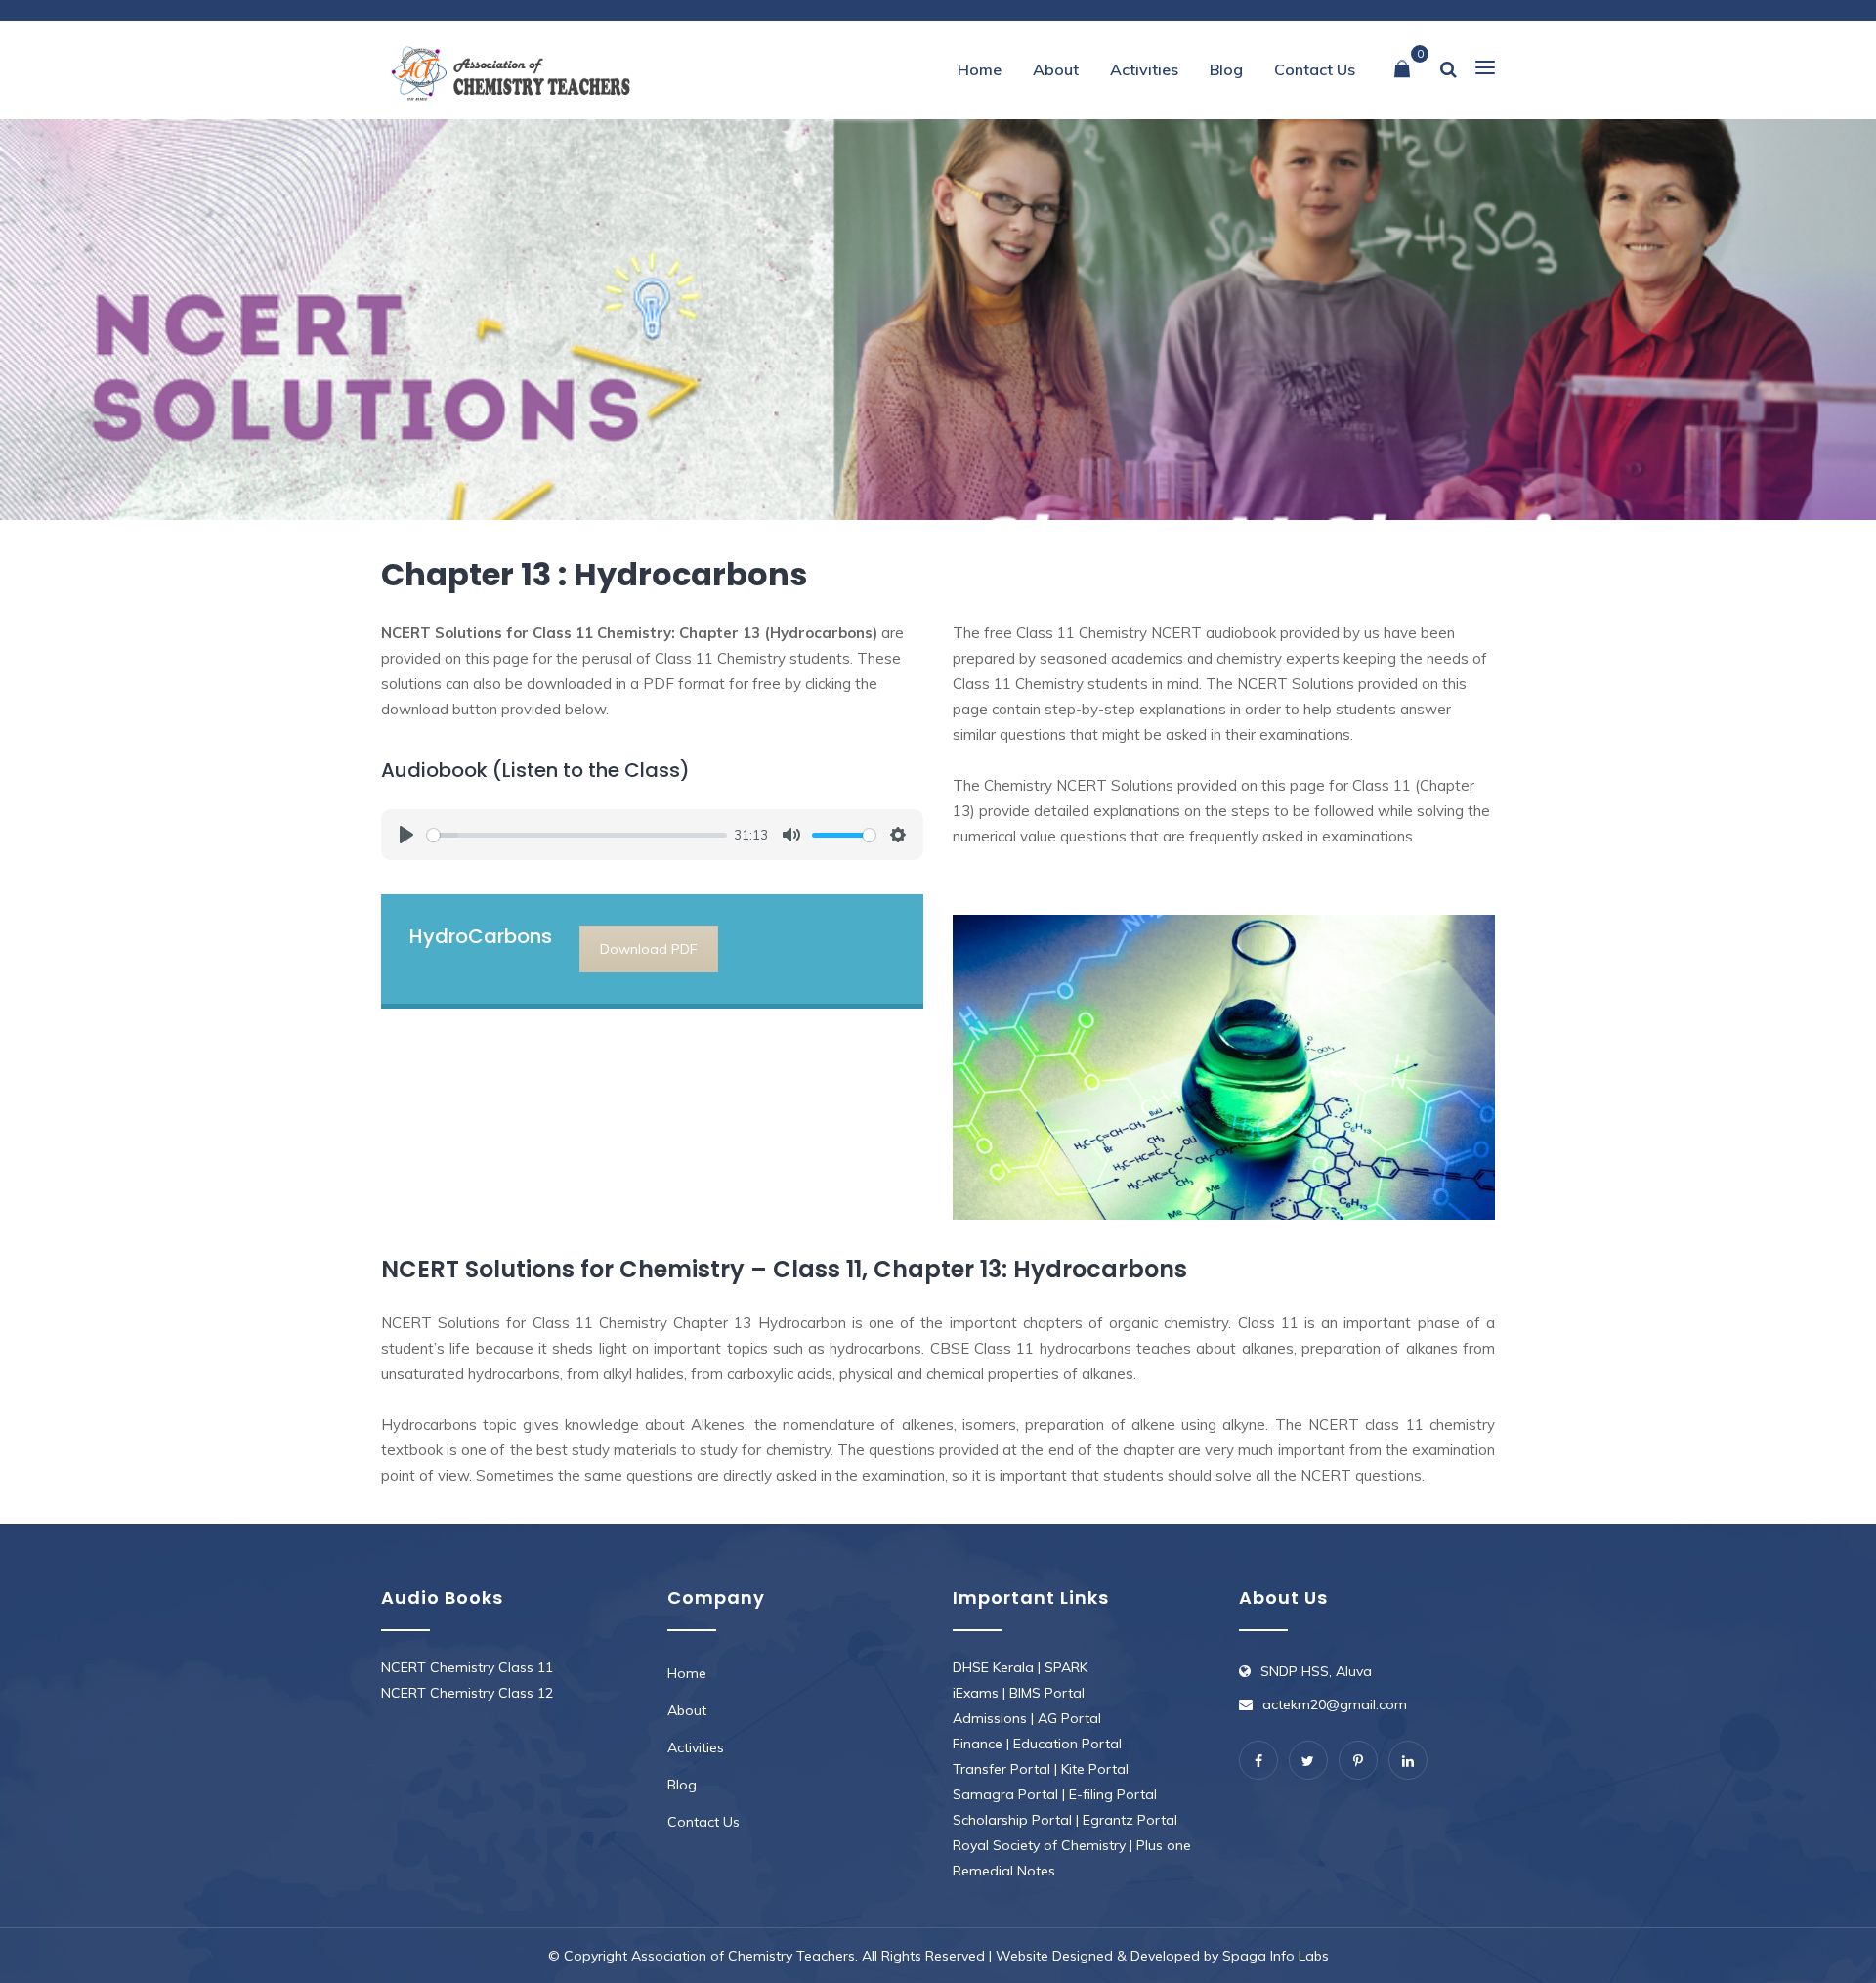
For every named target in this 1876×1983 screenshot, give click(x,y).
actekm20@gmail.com (1335, 1704)
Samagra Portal (1005, 1794)
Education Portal (1067, 1744)
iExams (976, 1693)
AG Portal (1069, 1718)
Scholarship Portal (1012, 1820)
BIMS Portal (1047, 1693)
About (1056, 69)
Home (980, 69)
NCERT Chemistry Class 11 (467, 1667)
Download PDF (649, 949)
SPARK (1066, 1667)
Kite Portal (1095, 1769)
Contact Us (1315, 69)
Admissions (990, 1718)
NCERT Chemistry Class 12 (467, 1693)
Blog (1226, 69)
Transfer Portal (1002, 1769)
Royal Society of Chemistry (1039, 1845)
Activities (1144, 69)
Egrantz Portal (1130, 1820)
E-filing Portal (1113, 1794)
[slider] (577, 835)
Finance (978, 1744)
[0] (1402, 70)
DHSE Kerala (993, 1667)
